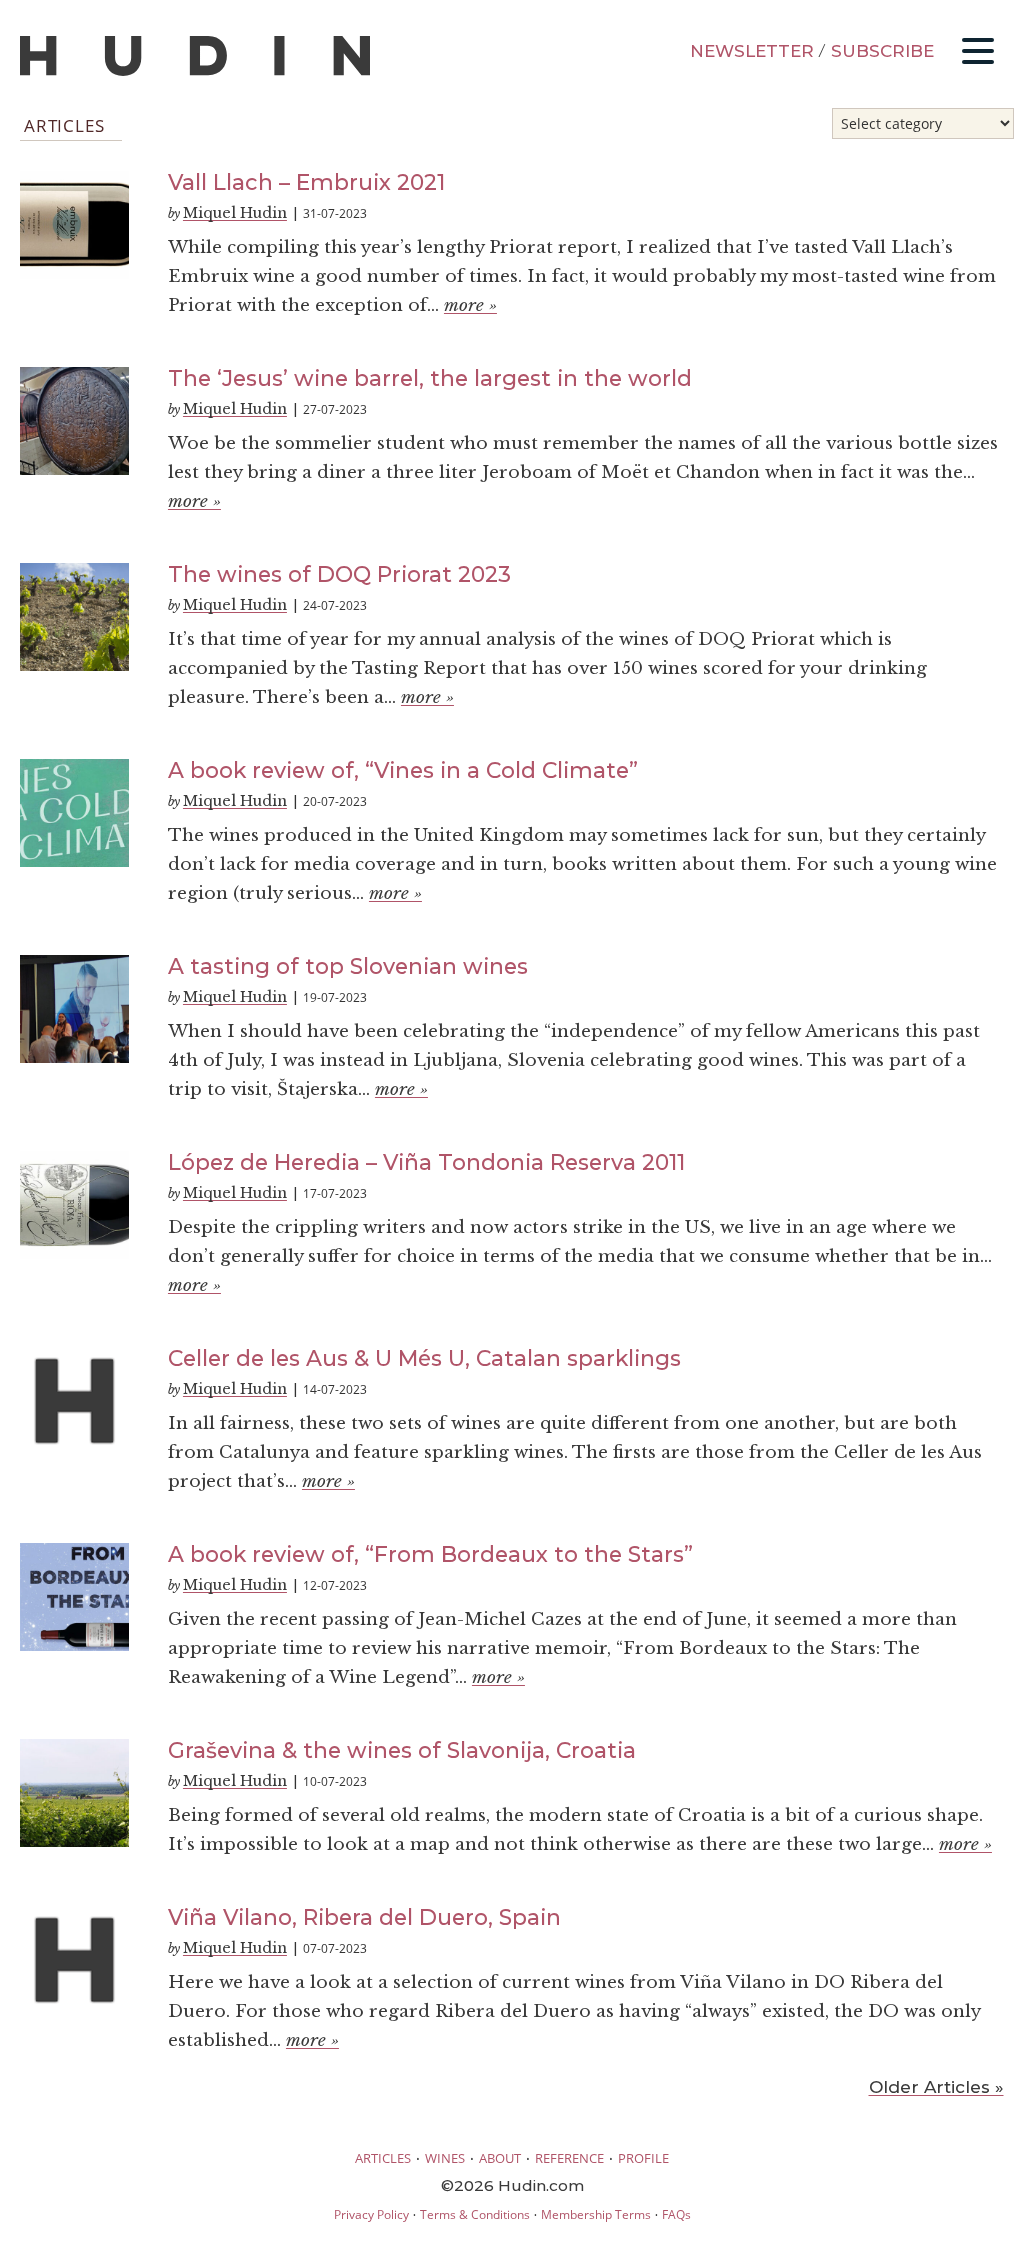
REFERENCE (569, 2158)
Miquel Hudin (235, 213)
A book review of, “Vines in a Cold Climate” (403, 770)
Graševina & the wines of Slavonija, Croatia (402, 1750)
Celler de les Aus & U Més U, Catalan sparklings (424, 1358)
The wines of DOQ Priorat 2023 (339, 574)
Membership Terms (596, 2214)
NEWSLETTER (752, 51)
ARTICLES (383, 2158)
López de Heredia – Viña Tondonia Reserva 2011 (426, 1162)
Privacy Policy (371, 2214)
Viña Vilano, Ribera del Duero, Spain (364, 1917)
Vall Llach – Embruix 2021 (306, 182)
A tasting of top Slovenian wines (348, 966)
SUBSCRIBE (882, 51)
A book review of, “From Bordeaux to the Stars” (430, 1554)
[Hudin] (195, 71)
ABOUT (500, 2158)
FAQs (676, 2214)
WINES (445, 2158)
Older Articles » (936, 2087)
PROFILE (643, 2158)
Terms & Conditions (475, 2214)
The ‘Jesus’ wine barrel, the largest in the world (430, 378)
